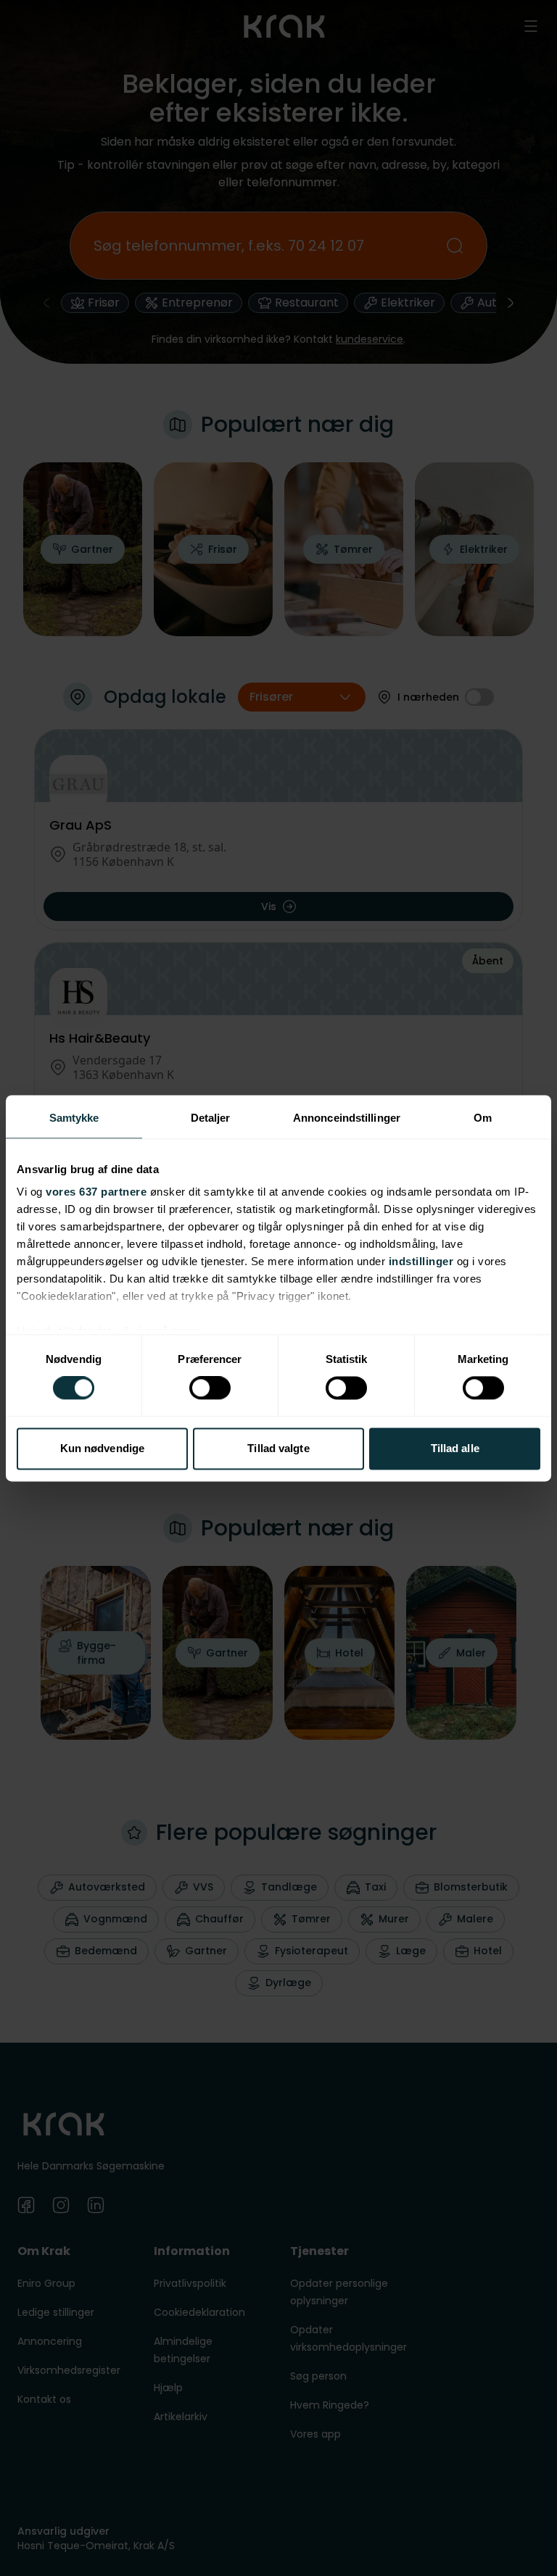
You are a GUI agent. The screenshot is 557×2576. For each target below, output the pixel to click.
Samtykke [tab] (74, 1118)
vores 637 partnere (96, 1192)
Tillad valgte (278, 1448)
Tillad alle (455, 1448)
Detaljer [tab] (211, 1118)
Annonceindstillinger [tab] (347, 1118)
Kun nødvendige (102, 1448)
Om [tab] (483, 1118)
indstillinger (421, 1261)
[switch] (210, 1388)
